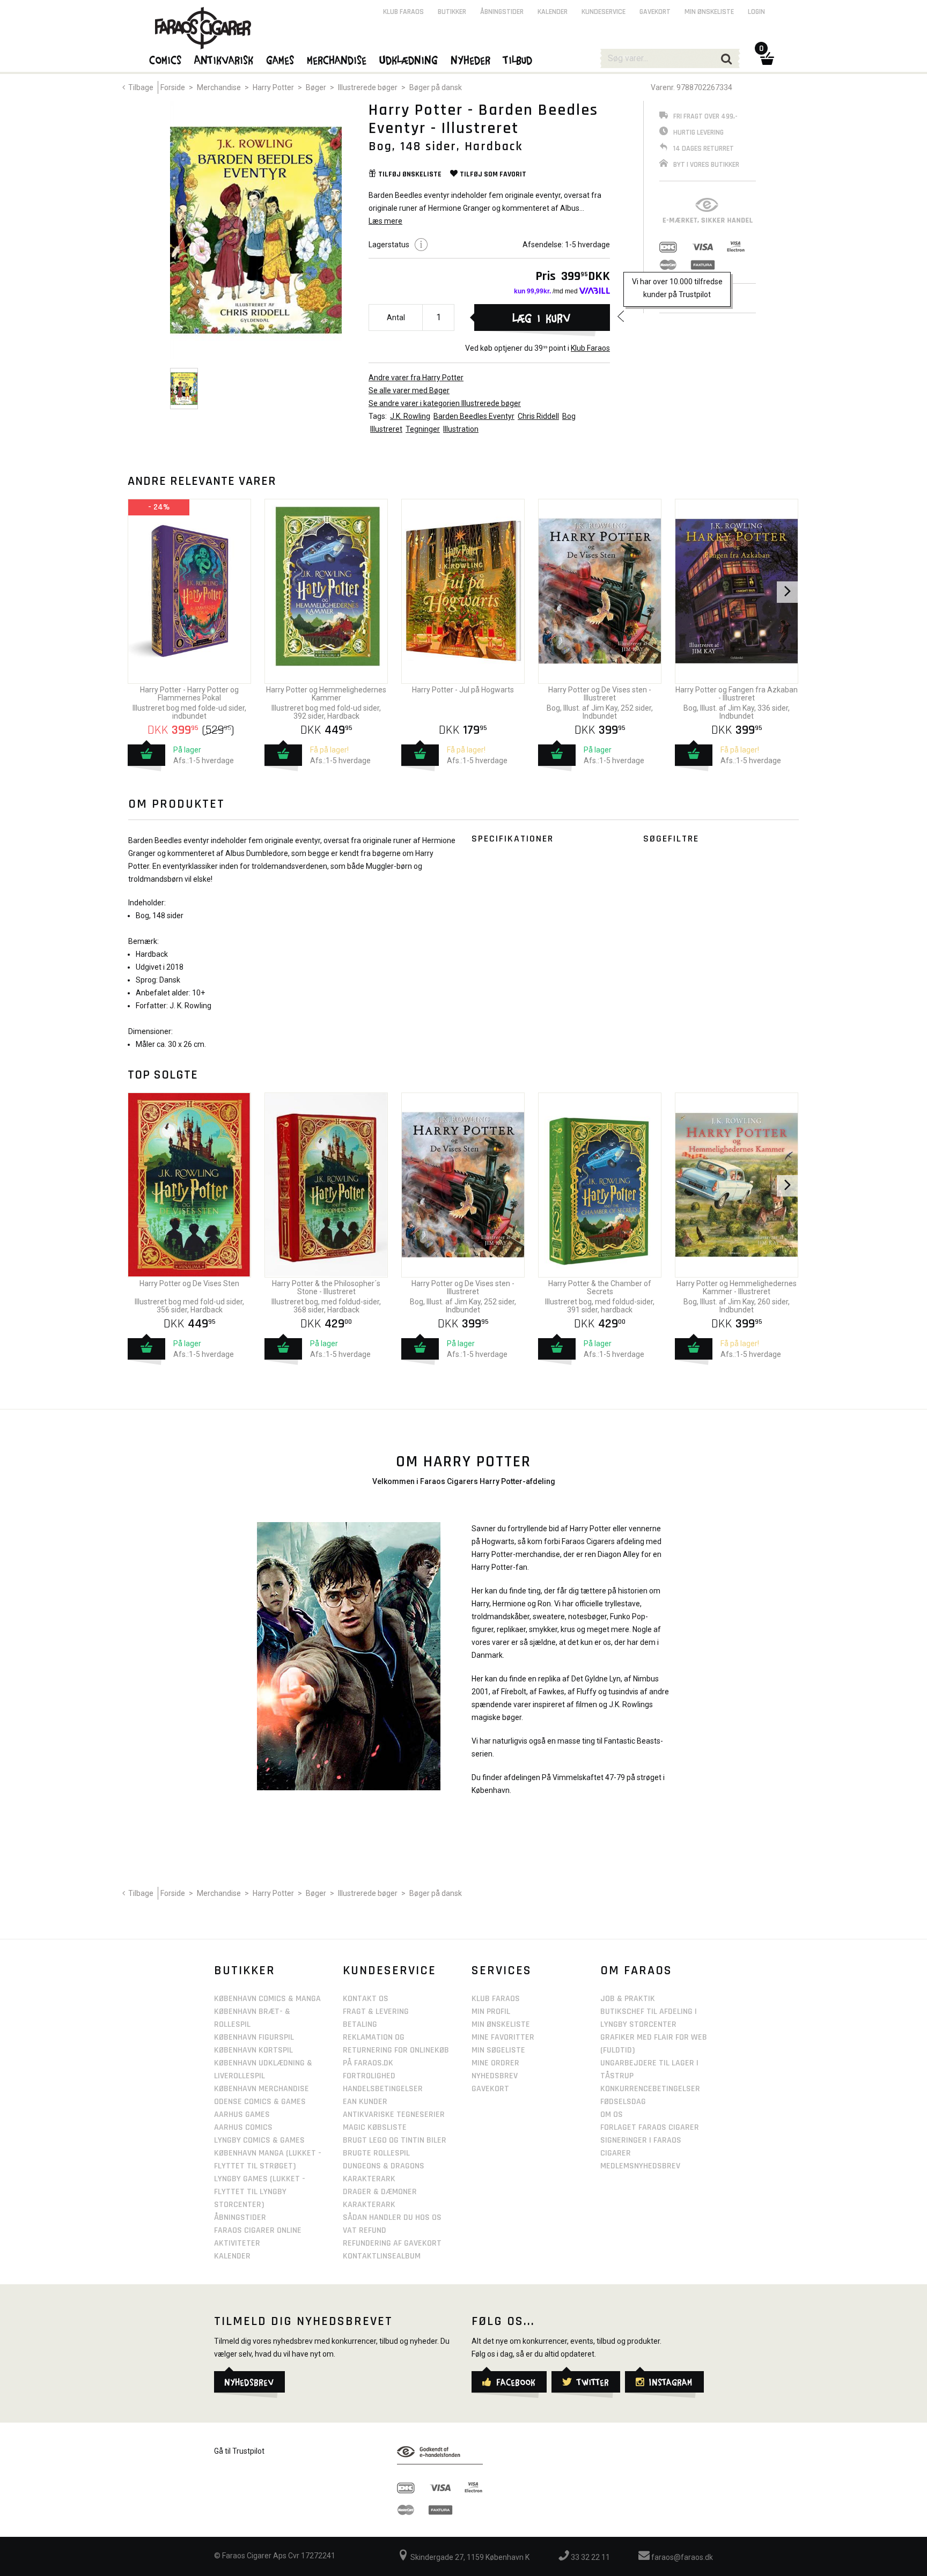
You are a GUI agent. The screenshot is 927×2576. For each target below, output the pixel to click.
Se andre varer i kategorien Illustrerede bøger (445, 403)
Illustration (461, 429)
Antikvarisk (224, 60)
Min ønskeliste (709, 12)
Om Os (612, 2114)
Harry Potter (273, 87)
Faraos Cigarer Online (258, 2230)
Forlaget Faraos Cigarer (650, 2127)
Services (502, 1970)
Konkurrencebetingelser (650, 2089)
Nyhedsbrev (495, 2076)
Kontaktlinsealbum (382, 2256)
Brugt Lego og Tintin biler (395, 2140)
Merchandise (219, 87)
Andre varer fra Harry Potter (416, 378)
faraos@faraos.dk (681, 2557)
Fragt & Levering (376, 2012)
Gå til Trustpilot (239, 2451)
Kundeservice (604, 12)
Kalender (553, 12)
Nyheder (471, 60)
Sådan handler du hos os (392, 2217)
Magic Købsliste (375, 2127)
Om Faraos (636, 1970)
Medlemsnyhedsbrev (640, 2166)
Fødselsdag (623, 2102)
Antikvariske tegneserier (394, 2114)
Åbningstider (502, 12)
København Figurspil (254, 2037)
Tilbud (518, 60)
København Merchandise (262, 2089)
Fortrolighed (369, 2076)
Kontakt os (366, 1999)
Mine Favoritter (503, 2037)
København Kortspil (253, 2050)
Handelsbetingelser (383, 2089)
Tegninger (423, 429)
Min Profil (491, 2012)
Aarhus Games (242, 2114)
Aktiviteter (237, 2243)
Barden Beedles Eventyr (474, 416)
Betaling (360, 2024)
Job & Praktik (628, 1999)
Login (756, 12)
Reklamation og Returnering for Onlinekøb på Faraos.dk (396, 2050)
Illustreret (386, 429)
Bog (569, 416)
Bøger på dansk (436, 87)
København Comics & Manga (267, 1999)
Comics (166, 60)
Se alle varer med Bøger (409, 390)
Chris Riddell (538, 416)
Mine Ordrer (495, 2063)
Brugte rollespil (376, 2153)
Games (281, 60)
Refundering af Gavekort (392, 2243)
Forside (173, 87)
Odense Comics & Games (260, 2102)
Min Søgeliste (498, 2050)
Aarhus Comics (243, 2127)
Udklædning (409, 60)
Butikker (452, 12)
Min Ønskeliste (501, 2024)
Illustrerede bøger (368, 87)
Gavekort (655, 12)
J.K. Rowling (410, 416)
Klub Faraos (590, 348)
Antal (396, 318)
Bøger (316, 87)
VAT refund (365, 2230)
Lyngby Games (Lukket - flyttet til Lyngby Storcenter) (260, 2192)
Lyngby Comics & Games (259, 2140)
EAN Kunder (365, 2102)
